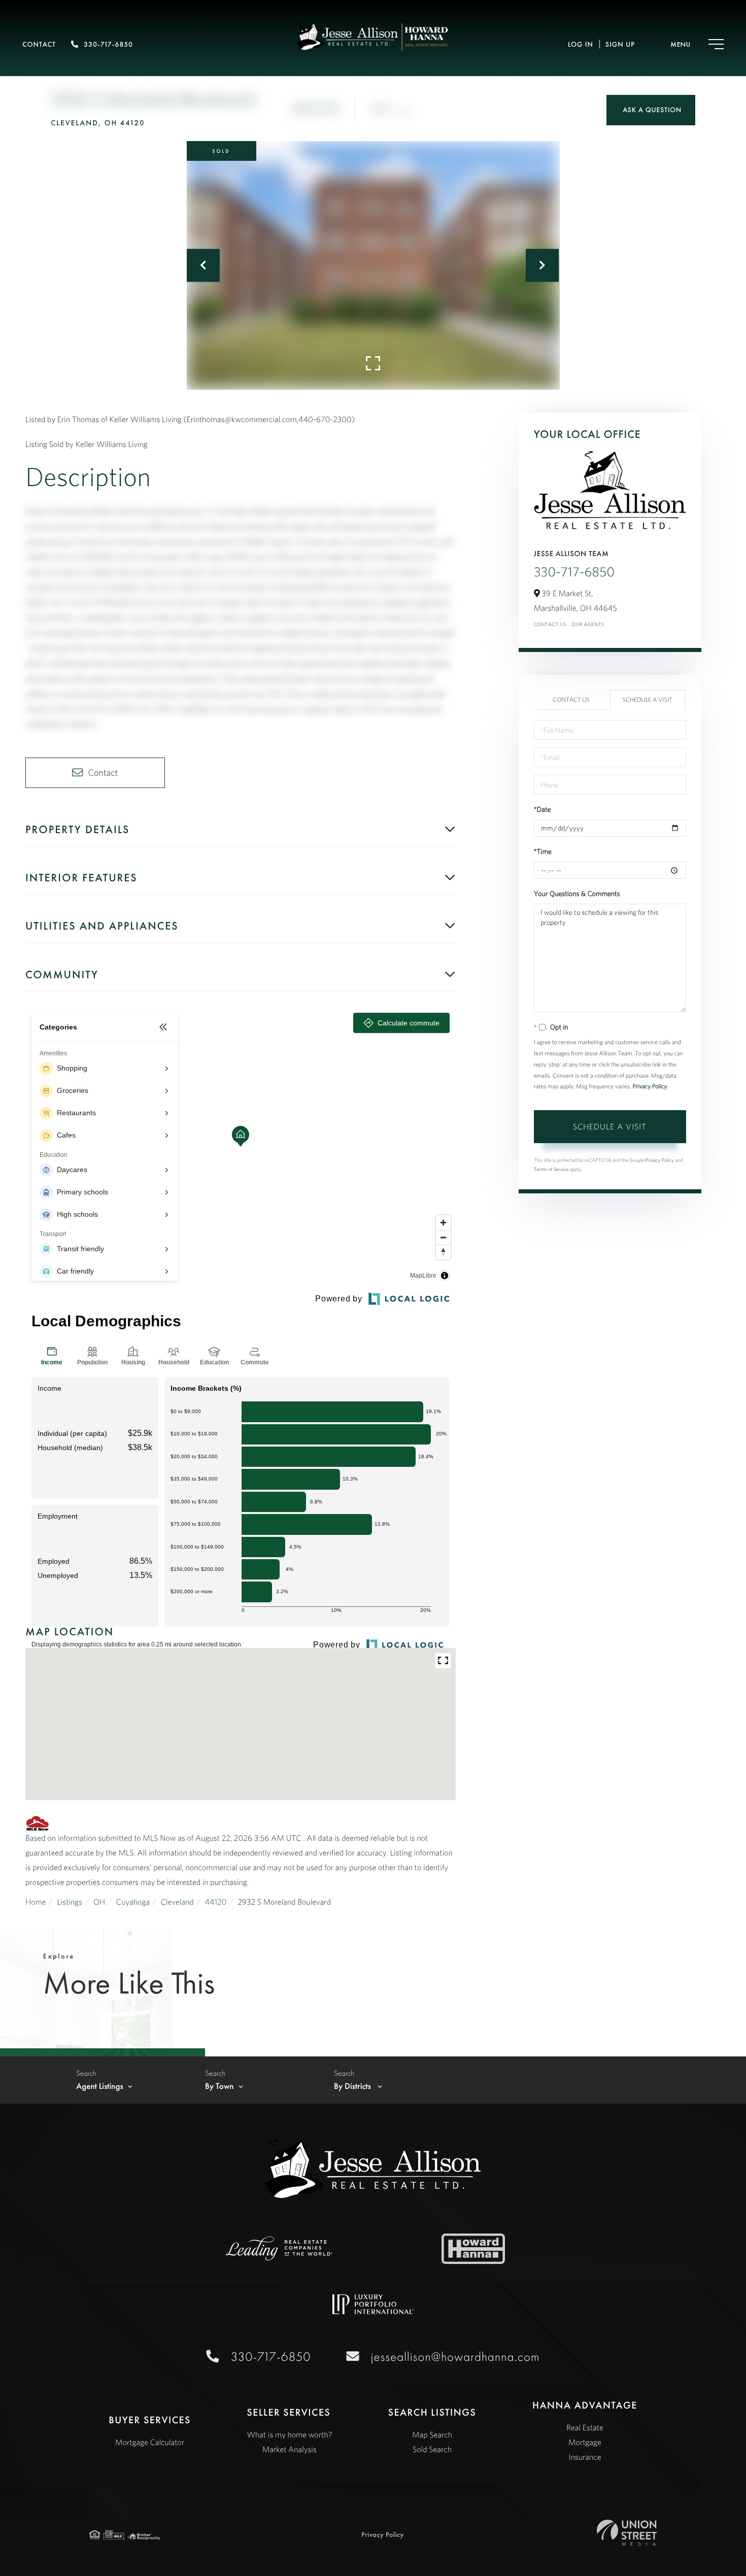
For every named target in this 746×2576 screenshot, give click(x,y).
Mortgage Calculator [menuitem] (150, 2443)
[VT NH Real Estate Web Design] (626, 2533)
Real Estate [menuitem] (585, 2428)
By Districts (353, 2086)
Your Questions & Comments (577, 894)
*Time (543, 851)
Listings (70, 1902)
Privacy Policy (650, 1087)
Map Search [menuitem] (432, 2435)
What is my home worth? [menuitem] (289, 2435)
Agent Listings (100, 2086)
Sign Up (620, 45)
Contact (39, 45)
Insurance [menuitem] (585, 2457)
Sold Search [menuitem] (432, 2450)
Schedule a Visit (648, 700)
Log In (581, 45)
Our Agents (588, 624)
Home (36, 1902)
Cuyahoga (133, 1902)
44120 (215, 1902)
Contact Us (550, 624)
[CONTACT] (651, 110)
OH (99, 1902)
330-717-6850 (108, 45)
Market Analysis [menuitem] (290, 2450)
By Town (219, 2086)
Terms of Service (551, 1169)
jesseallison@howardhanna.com (455, 2357)
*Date (542, 809)
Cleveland (177, 1902)
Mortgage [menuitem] (585, 2443)
